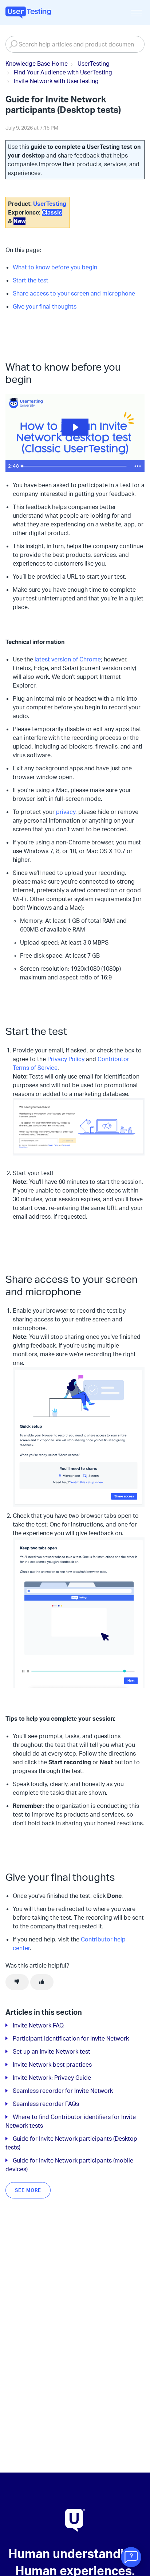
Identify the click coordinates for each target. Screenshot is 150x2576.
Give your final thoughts (45, 306)
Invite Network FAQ (38, 2025)
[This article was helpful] (42, 1982)
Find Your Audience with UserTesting (63, 72)
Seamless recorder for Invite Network (63, 2091)
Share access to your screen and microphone (74, 293)
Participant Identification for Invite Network (71, 2038)
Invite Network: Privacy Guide (52, 2078)
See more (28, 2190)
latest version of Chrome (68, 659)
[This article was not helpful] (17, 1982)
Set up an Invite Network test (52, 2051)
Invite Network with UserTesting (56, 81)
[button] (136, 13)
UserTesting (94, 64)
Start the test (31, 280)
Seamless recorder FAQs (46, 2104)
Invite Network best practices (52, 2065)
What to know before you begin (55, 267)
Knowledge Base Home (37, 64)
